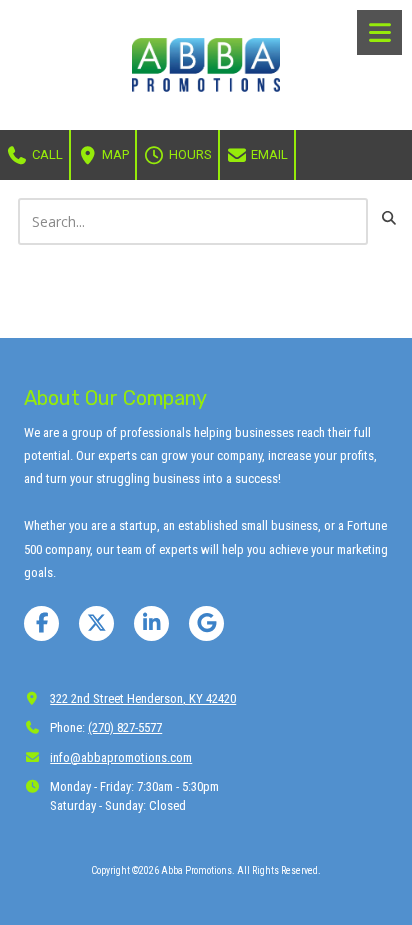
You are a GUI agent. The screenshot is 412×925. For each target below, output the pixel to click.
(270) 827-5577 (125, 727)
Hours (189, 154)
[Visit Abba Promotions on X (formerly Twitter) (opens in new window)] (96, 623)
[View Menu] (379, 32)
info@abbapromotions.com (121, 757)
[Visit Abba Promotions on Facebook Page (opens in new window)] (41, 623)
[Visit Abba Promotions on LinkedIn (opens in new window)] (151, 623)
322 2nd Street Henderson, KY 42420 (143, 698)
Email (268, 154)
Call (46, 154)
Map (114, 154)
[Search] (388, 218)
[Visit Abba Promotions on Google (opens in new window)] (206, 623)
